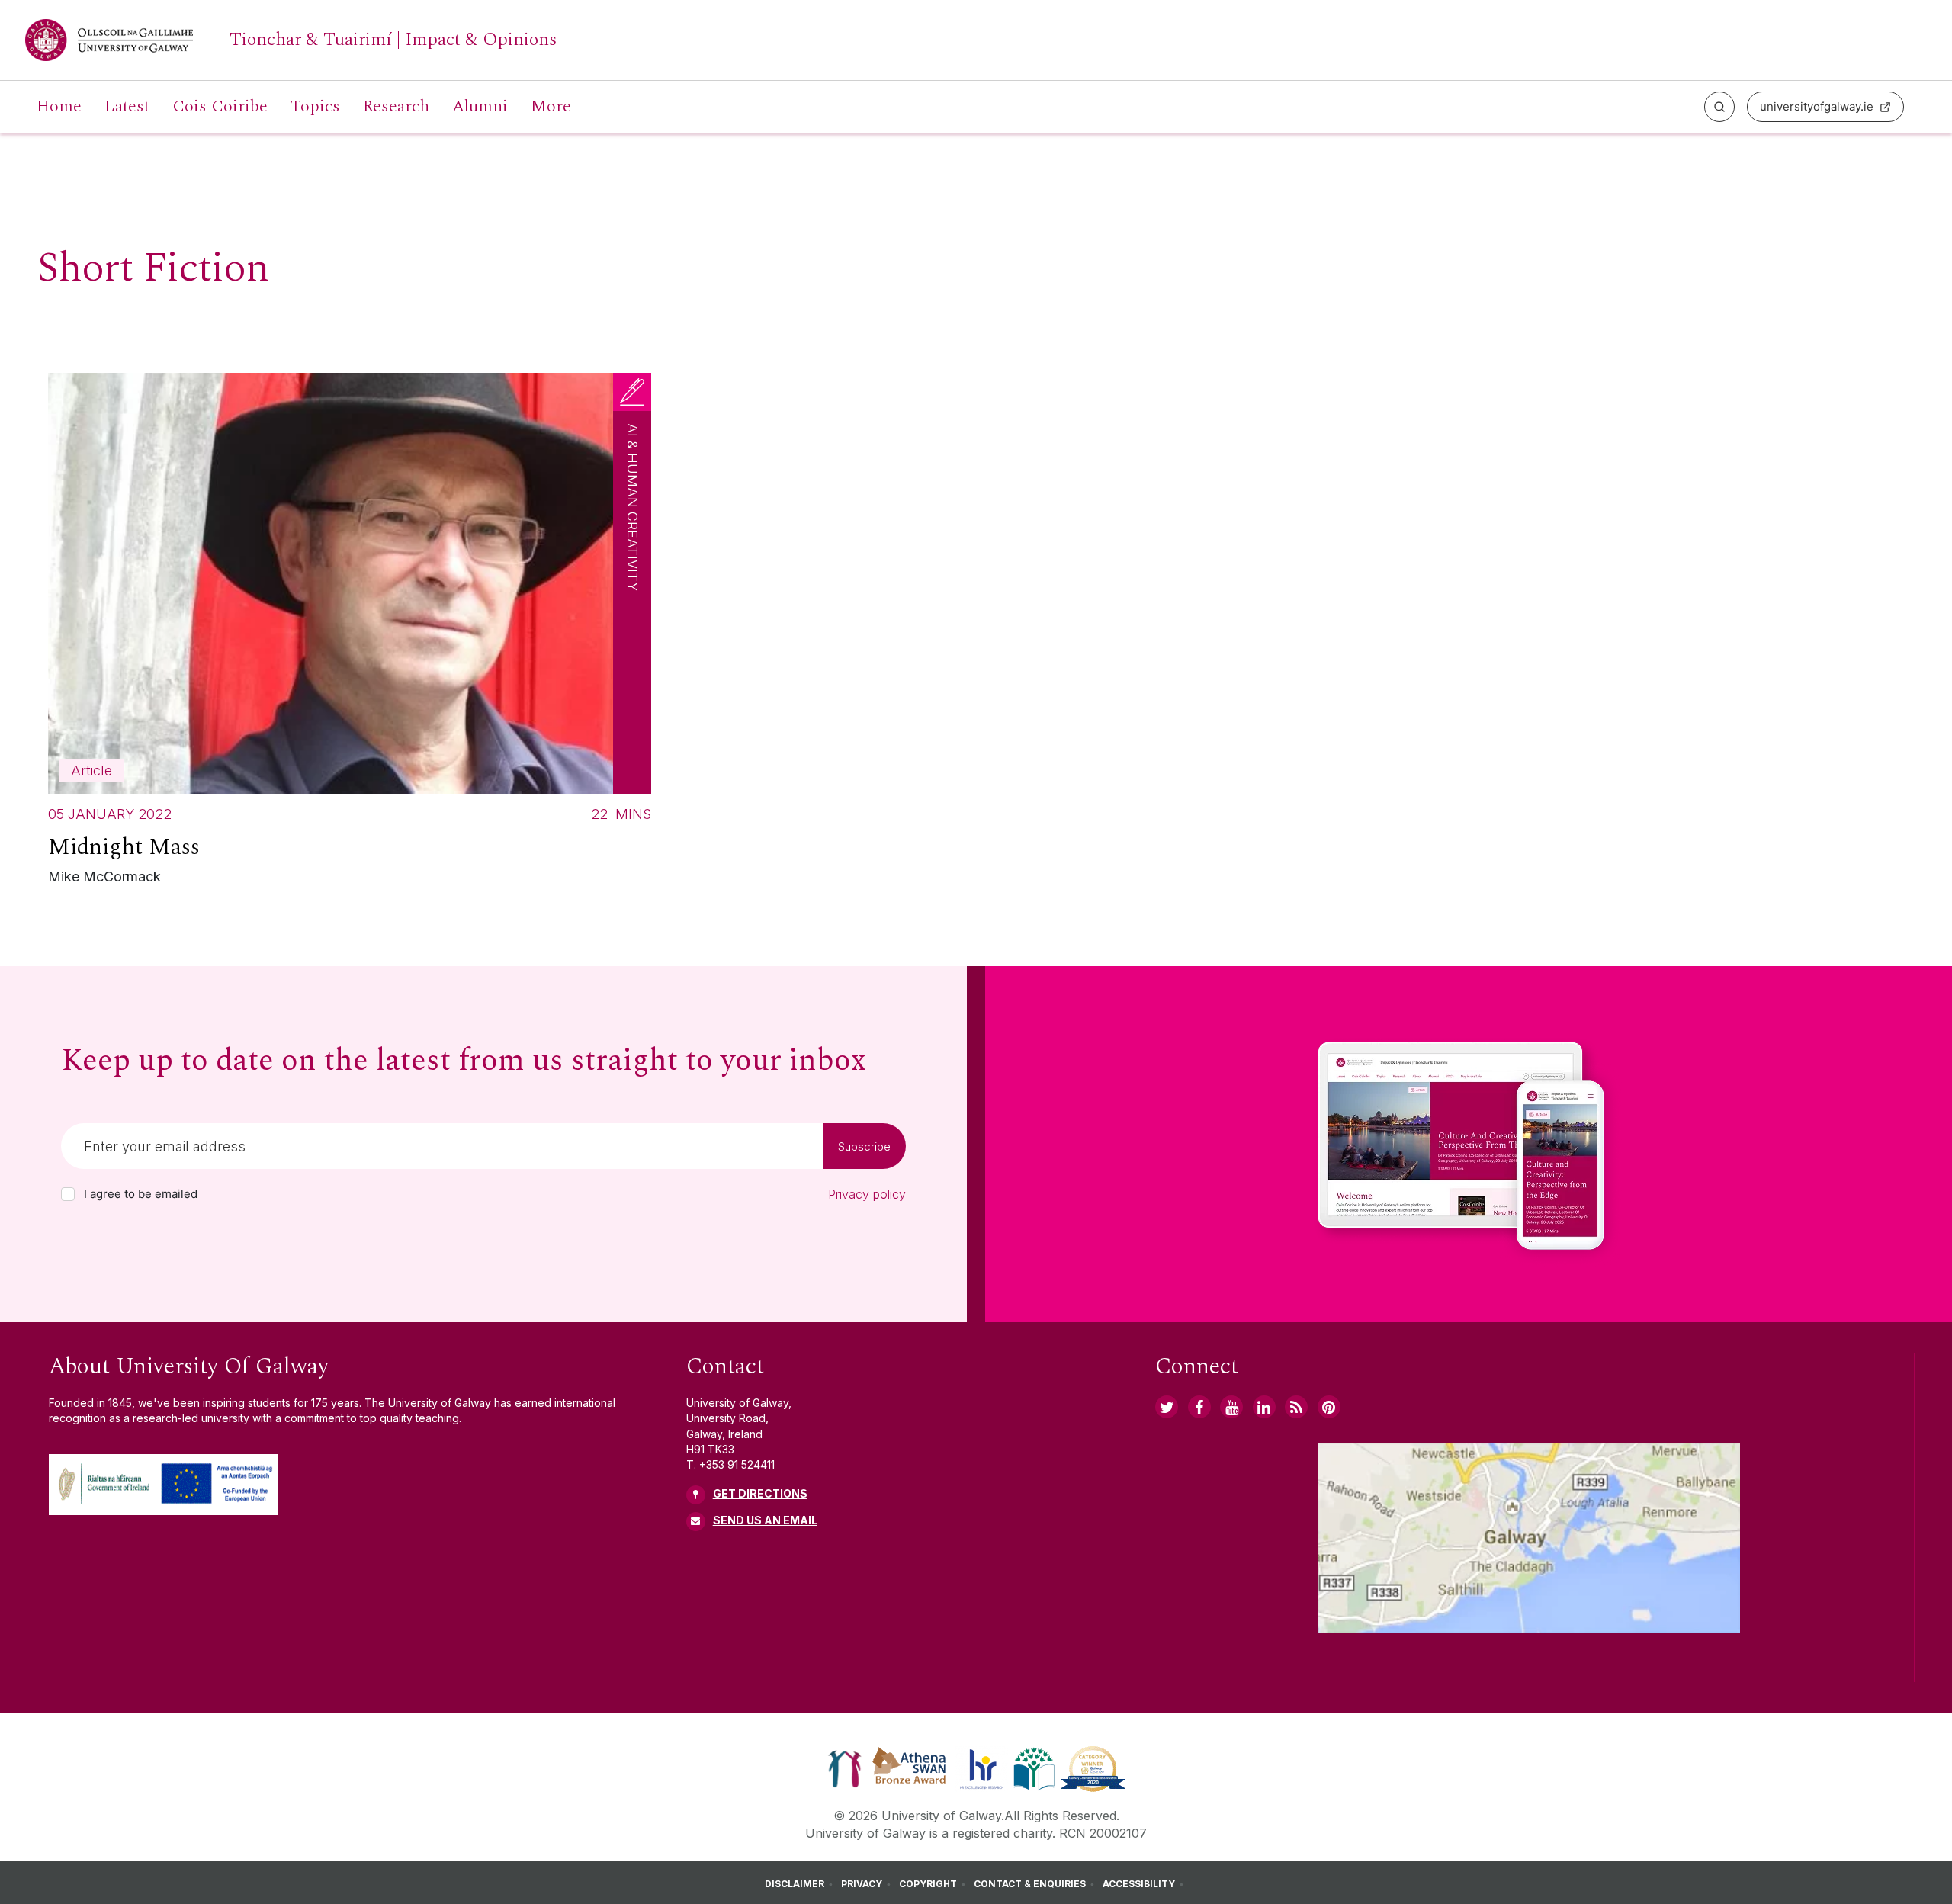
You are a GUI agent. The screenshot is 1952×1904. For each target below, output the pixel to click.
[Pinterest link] (1329, 1407)
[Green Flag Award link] (1034, 1768)
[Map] (1529, 1538)
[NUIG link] (1296, 1407)
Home (59, 107)
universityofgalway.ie (1817, 106)
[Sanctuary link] (845, 1768)
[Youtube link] (1231, 1407)
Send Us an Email (765, 1520)
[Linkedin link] (1264, 1407)
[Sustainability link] (1093, 1768)
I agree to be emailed (141, 1194)
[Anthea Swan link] (910, 1768)
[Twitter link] (1167, 1407)
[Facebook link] (1199, 1407)
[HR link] (982, 1768)
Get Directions (760, 1493)
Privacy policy (867, 1194)
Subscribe (864, 1146)
